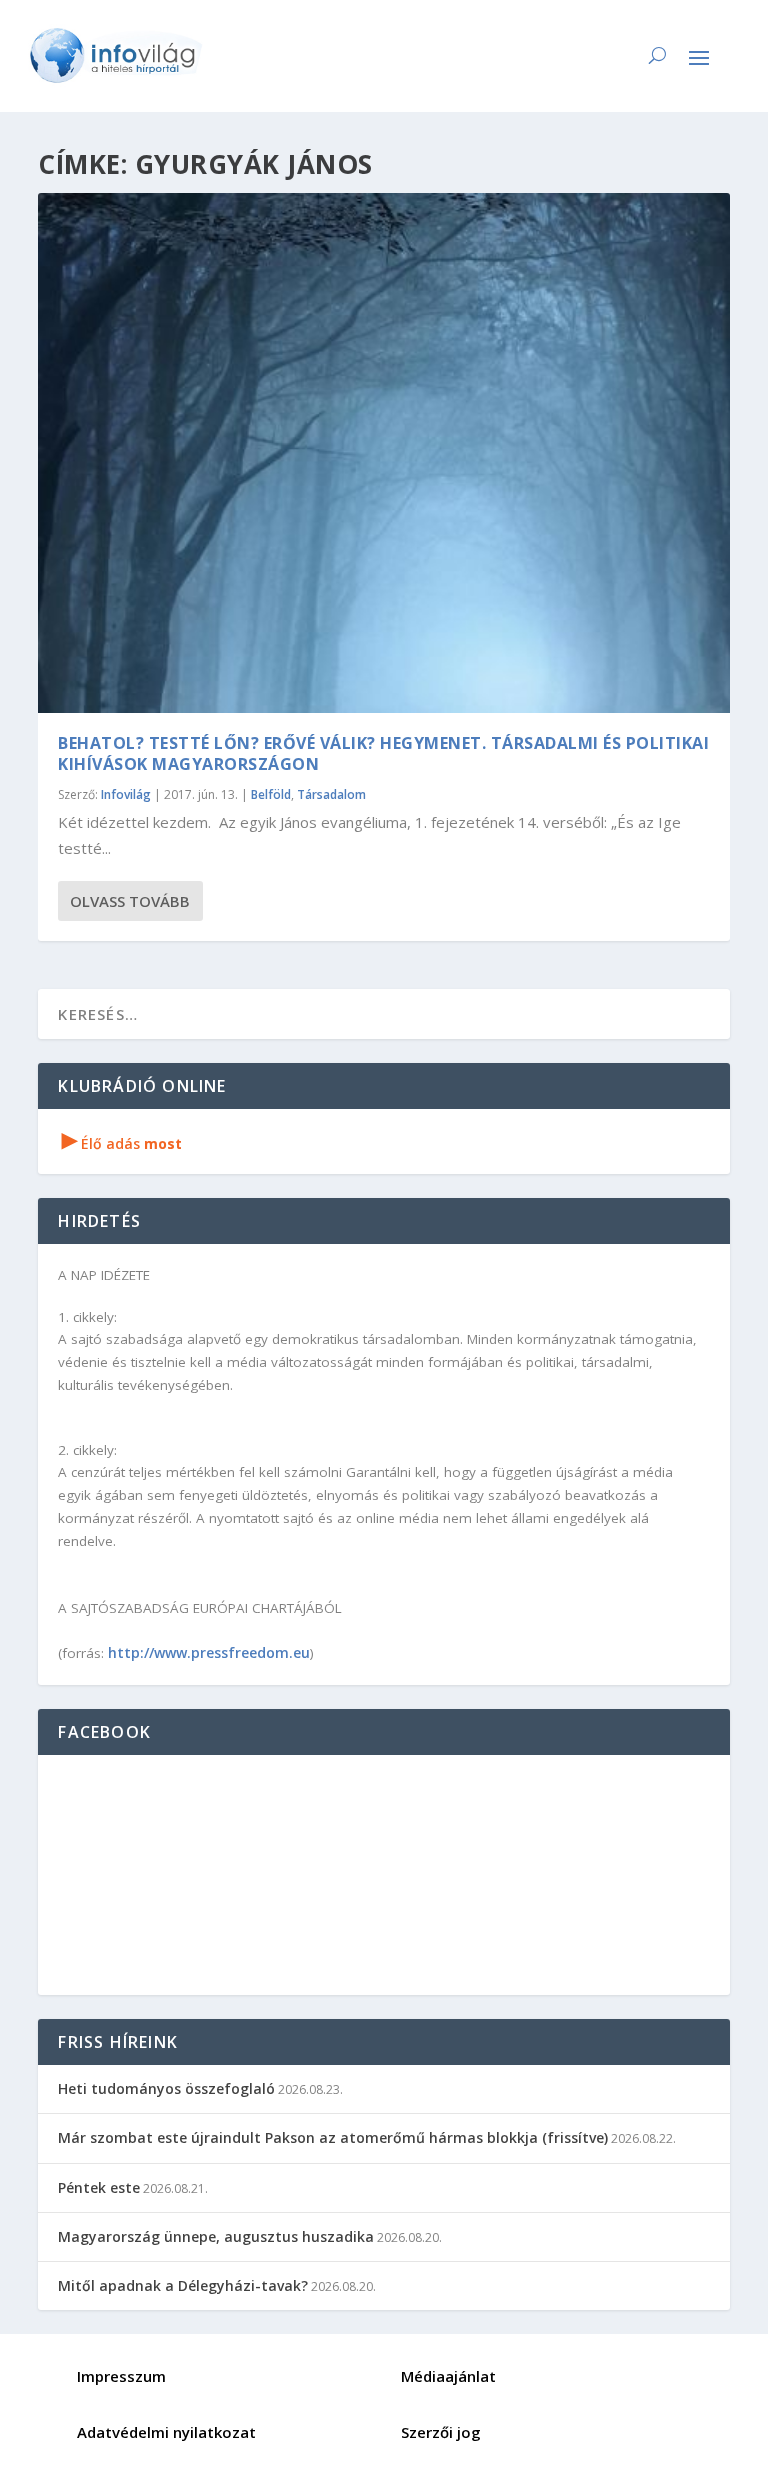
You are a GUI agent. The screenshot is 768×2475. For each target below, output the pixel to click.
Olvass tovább (130, 901)
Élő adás (122, 1143)
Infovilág (126, 794)
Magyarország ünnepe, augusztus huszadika (216, 2236)
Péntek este (99, 2187)
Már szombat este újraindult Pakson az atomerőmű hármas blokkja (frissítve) (333, 2137)
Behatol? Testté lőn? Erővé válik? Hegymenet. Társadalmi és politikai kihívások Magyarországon (383, 753)
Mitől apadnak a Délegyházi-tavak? (183, 2285)
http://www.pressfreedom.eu (209, 1652)
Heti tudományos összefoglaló (166, 2088)
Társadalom (331, 794)
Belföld (271, 794)
